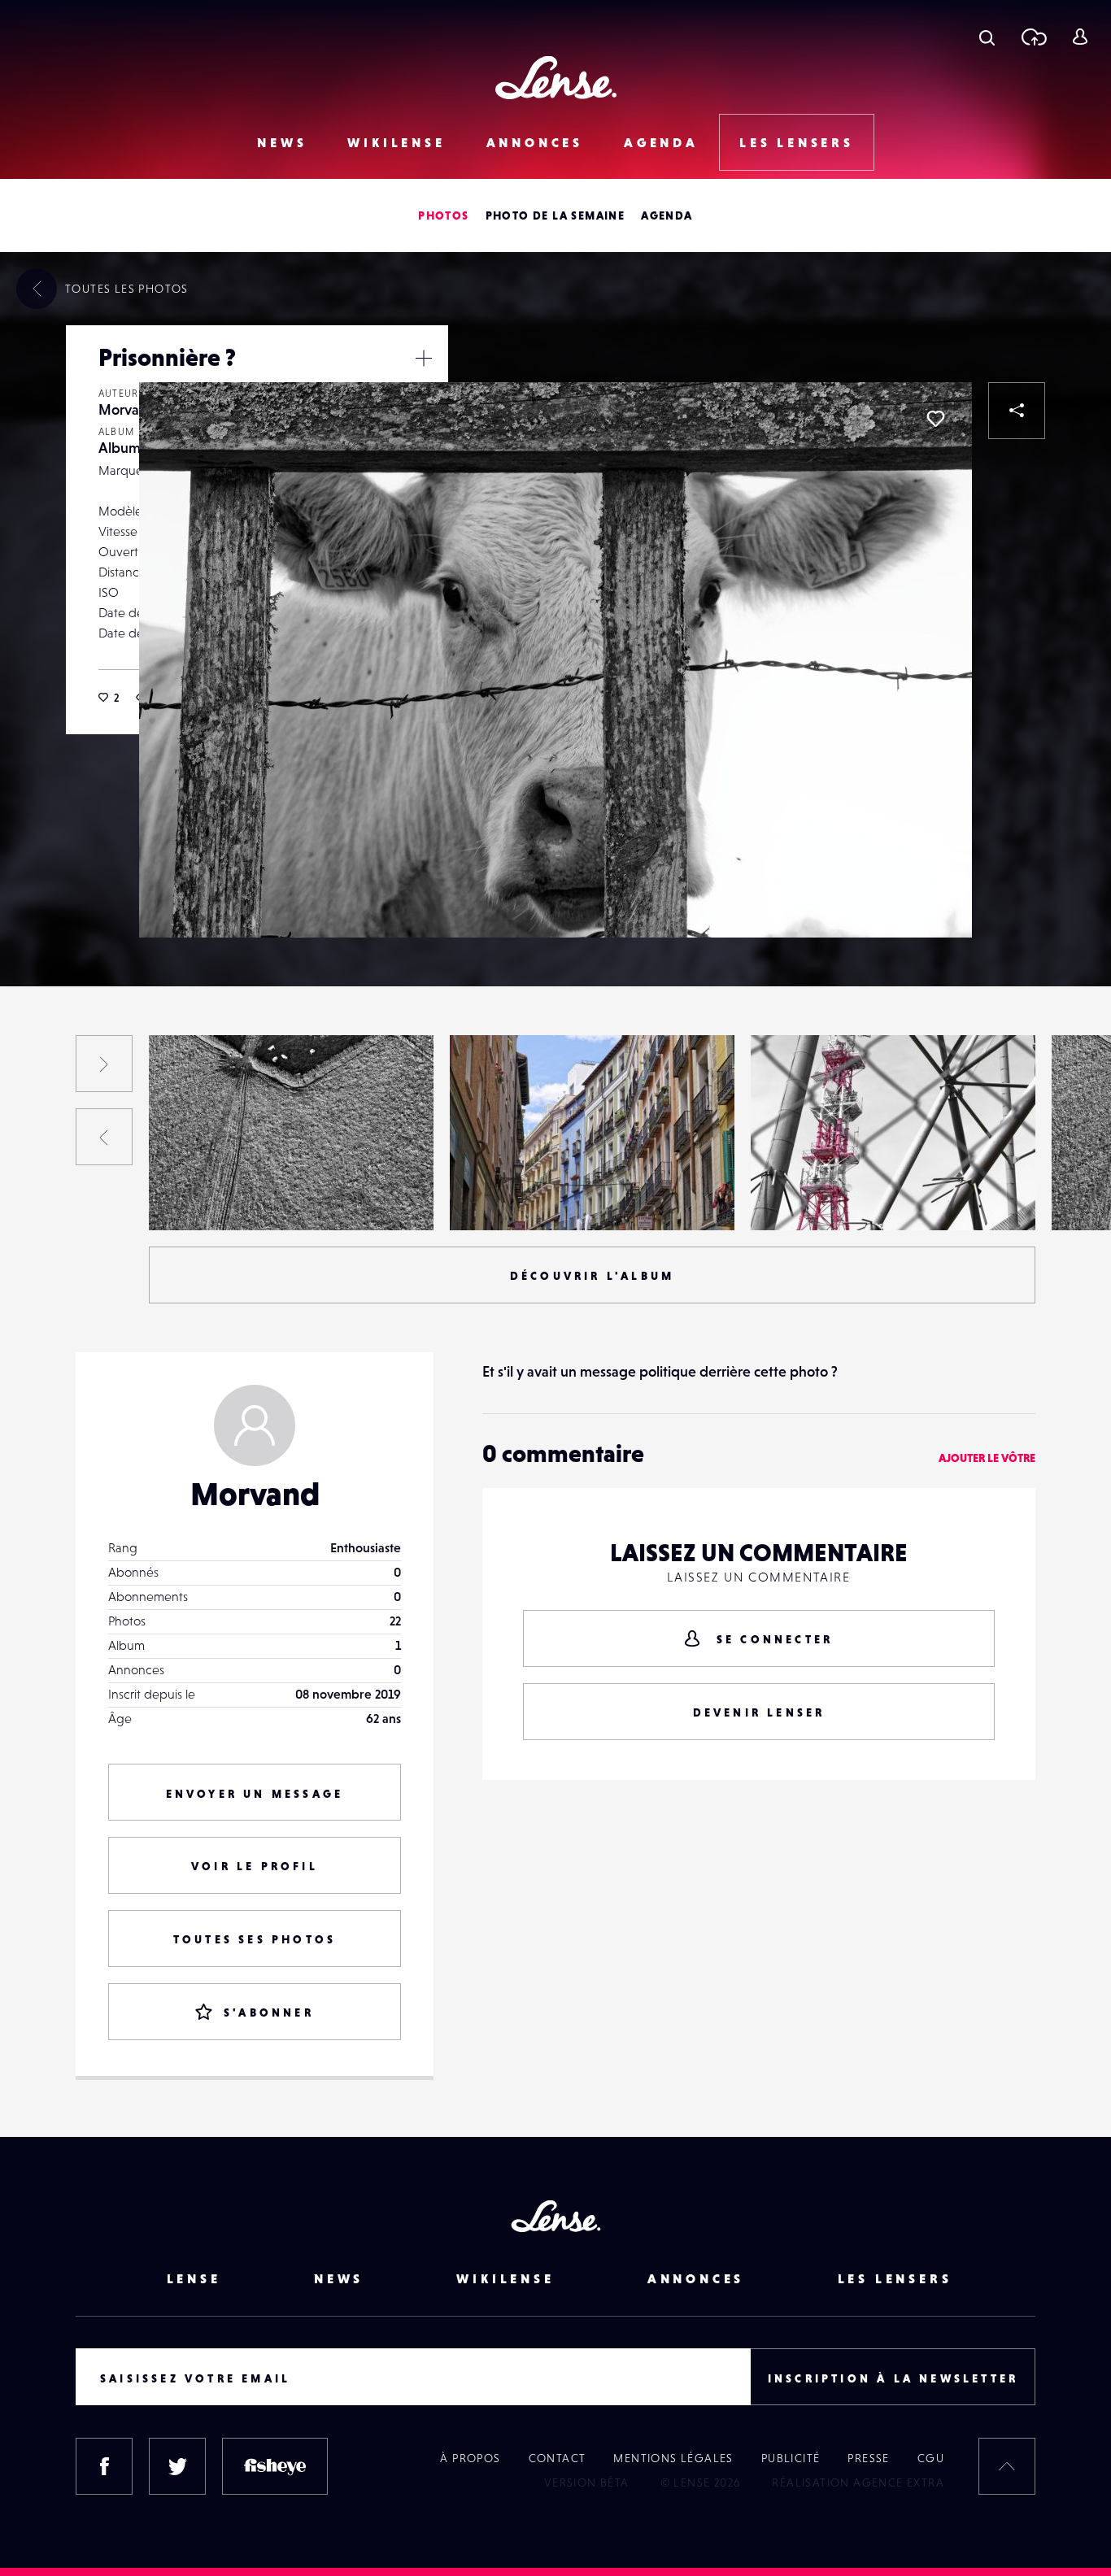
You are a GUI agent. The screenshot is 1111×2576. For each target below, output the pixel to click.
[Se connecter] (1080, 37)
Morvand (127, 409)
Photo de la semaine (555, 215)
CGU (931, 2458)
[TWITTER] (177, 2466)
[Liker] (935, 419)
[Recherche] (987, 37)
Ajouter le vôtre (987, 1458)
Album (120, 448)
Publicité (791, 2458)
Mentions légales (673, 2458)
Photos (443, 215)
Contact (558, 2458)
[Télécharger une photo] (1033, 37)
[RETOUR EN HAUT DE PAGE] (1007, 2466)
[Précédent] (104, 1137)
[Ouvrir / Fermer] (424, 358)
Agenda (661, 142)
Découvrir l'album (592, 1276)
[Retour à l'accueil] (556, 78)
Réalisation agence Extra (858, 2482)
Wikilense (396, 142)
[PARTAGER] (1017, 411)
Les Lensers (797, 142)
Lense (194, 2278)
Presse (868, 2458)
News (282, 142)
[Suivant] (104, 1064)
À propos (470, 2458)
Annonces (535, 142)
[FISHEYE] (275, 2466)
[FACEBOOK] (104, 2466)
